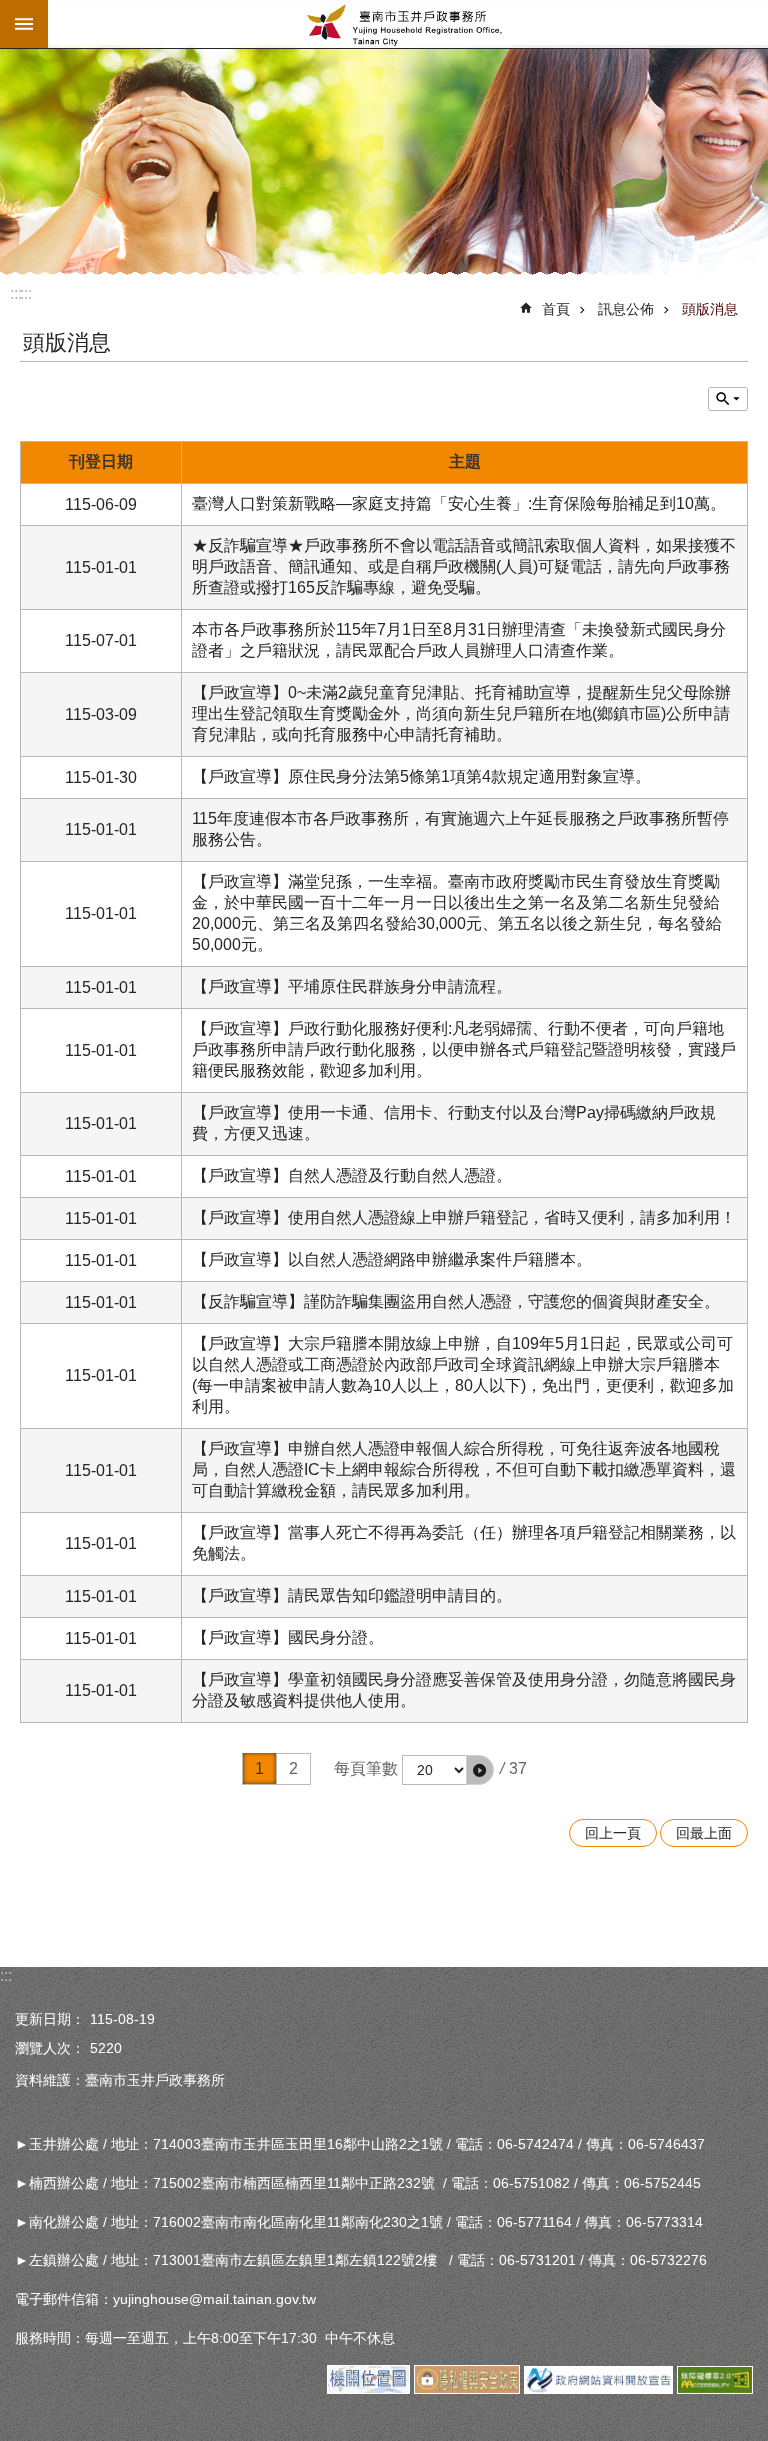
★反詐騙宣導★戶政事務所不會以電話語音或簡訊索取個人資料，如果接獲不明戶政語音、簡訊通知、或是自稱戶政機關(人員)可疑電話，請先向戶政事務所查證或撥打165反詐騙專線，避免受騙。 (464, 566)
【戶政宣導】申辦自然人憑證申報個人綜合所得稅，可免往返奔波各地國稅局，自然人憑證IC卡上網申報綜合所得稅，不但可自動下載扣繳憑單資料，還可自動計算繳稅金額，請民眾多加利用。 (464, 1469)
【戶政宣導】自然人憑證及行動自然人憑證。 (352, 1175)
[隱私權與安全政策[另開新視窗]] (466, 2389)
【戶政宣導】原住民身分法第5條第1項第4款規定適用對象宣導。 (421, 776)
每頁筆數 (366, 1768)
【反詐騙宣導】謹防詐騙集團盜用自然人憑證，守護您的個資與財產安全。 (456, 1301)
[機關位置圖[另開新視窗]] (368, 2389)
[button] (480, 1770)
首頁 (556, 309)
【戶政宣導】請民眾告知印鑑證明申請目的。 (352, 1595)
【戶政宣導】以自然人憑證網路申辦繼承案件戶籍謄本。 (392, 1259)
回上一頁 (613, 1833)
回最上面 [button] (704, 1833)
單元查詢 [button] (728, 399)
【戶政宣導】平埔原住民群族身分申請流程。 (352, 986)
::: (26, 293)
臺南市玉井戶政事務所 (408, 24)
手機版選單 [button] (24, 24)
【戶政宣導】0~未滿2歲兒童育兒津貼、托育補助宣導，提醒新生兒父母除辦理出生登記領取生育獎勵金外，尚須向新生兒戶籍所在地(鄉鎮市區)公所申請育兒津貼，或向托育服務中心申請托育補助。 (461, 713)
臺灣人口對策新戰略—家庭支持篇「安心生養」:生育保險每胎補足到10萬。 (459, 503)
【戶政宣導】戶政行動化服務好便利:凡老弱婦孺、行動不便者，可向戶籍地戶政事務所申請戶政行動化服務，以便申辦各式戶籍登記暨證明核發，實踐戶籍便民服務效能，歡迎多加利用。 (464, 1049)
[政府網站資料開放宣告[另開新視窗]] (599, 2389)
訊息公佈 (626, 309)
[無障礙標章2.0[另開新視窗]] (715, 2389)
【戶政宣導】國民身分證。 (288, 1637)
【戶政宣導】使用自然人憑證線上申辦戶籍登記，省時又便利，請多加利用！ (464, 1217)
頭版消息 (710, 309)
